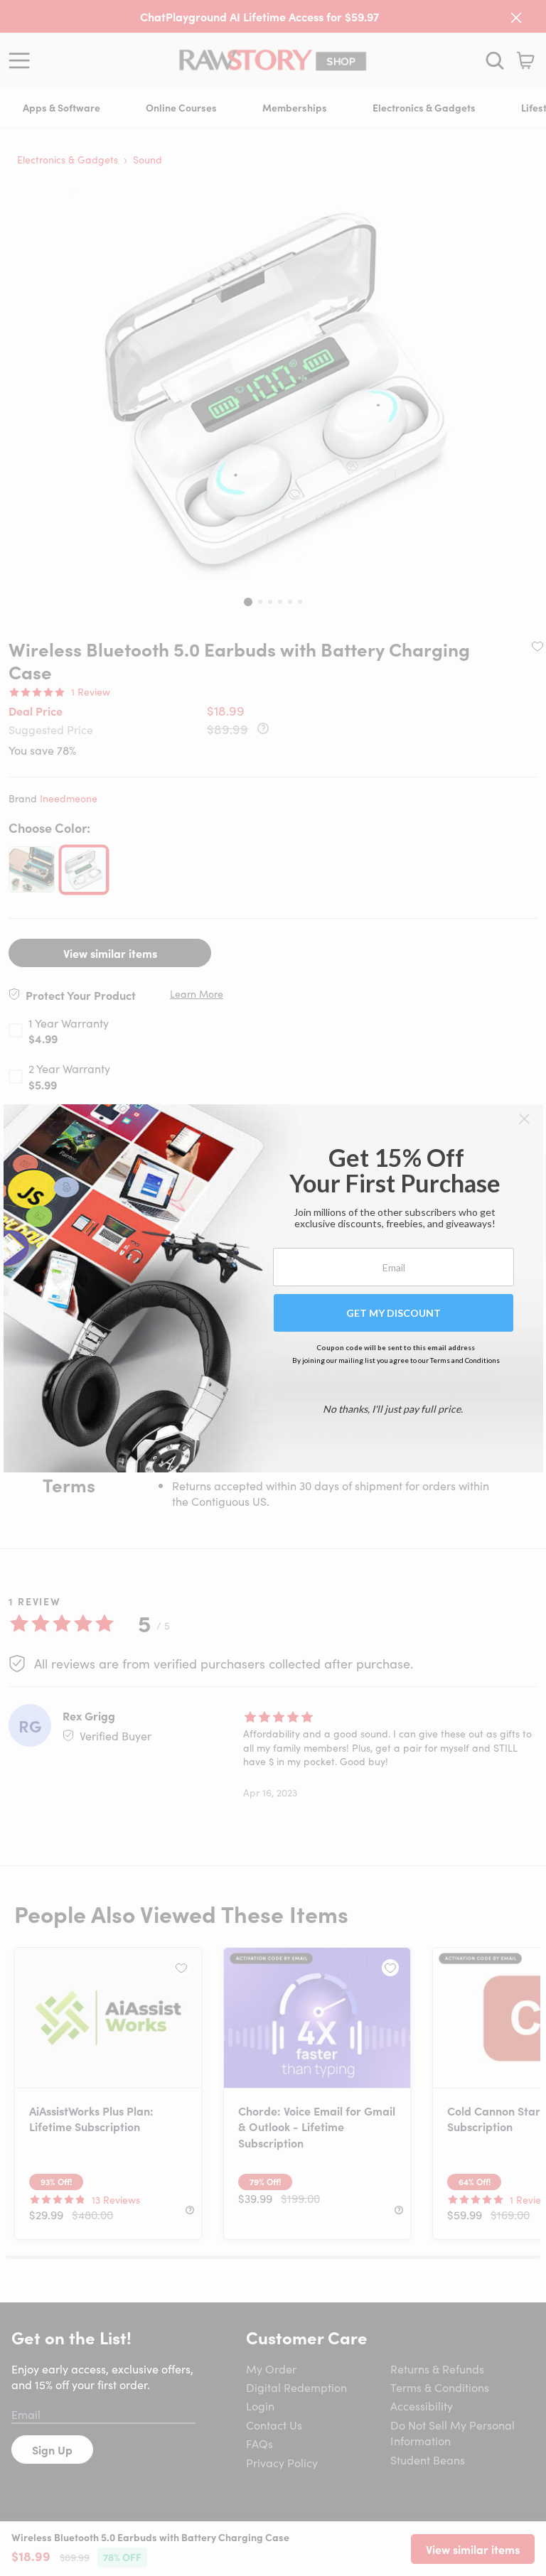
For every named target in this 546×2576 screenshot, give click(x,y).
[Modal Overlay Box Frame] (273, 1288)
